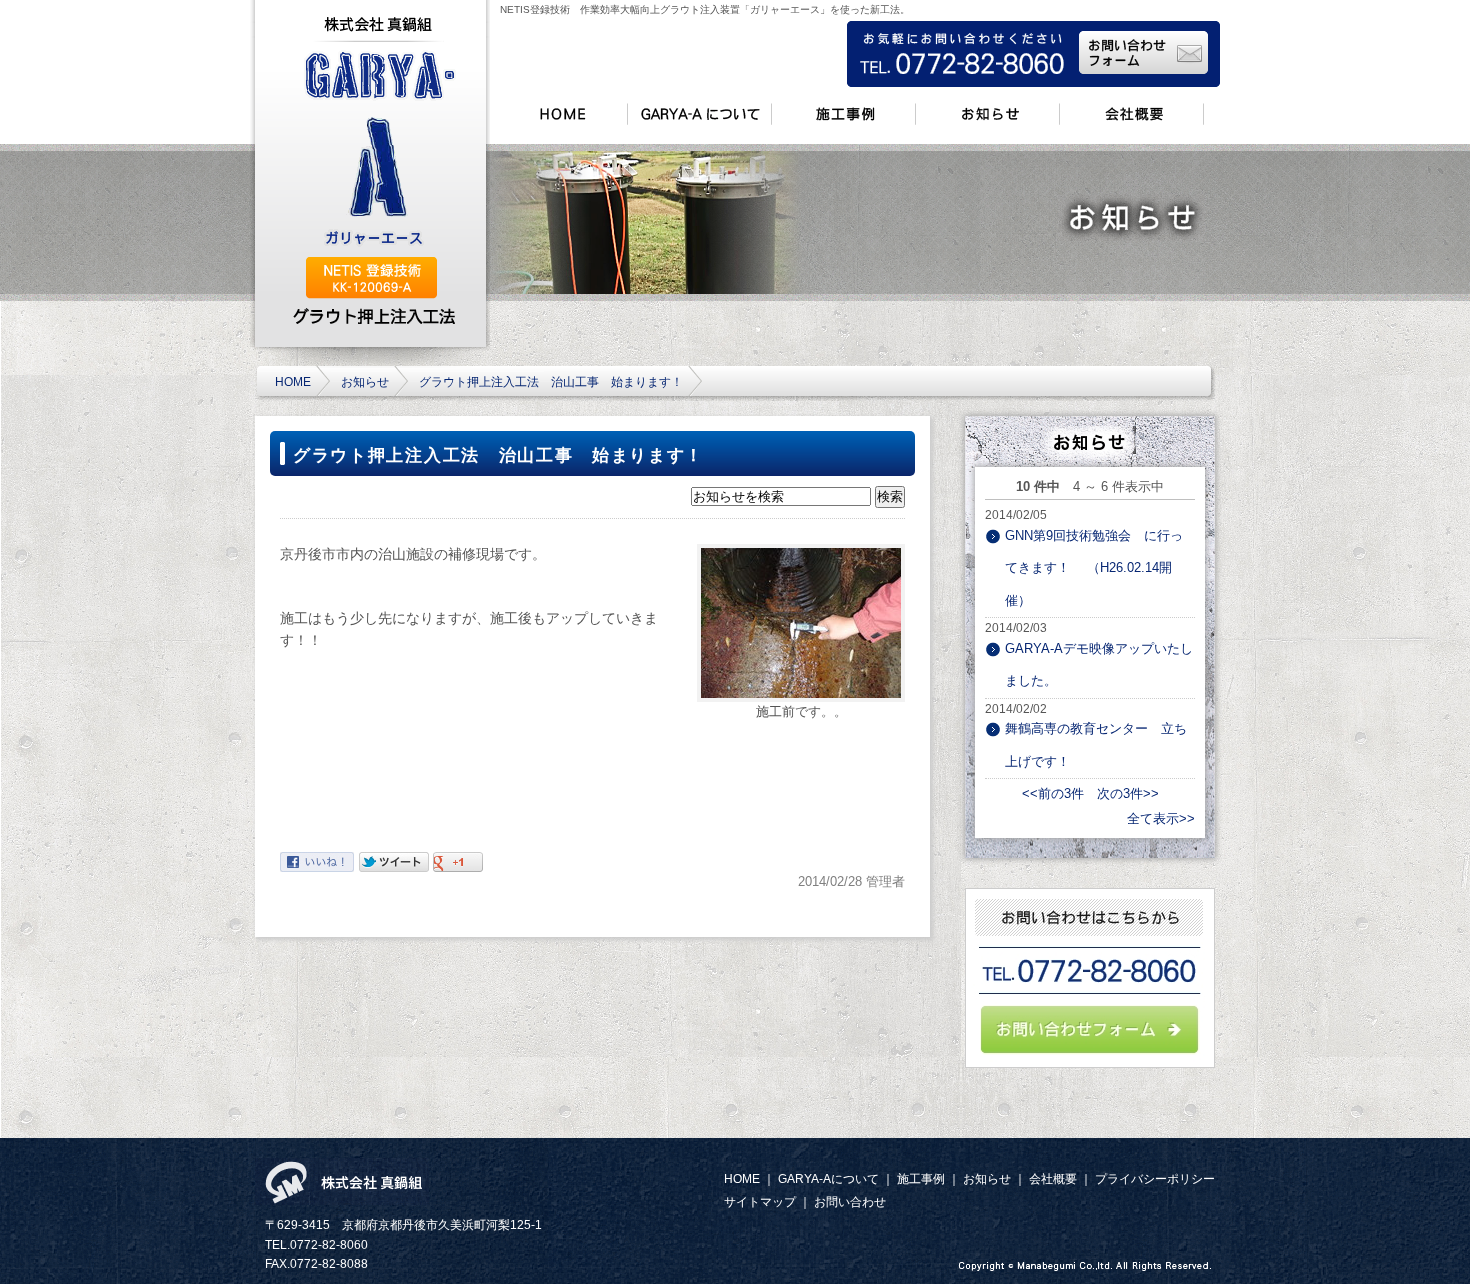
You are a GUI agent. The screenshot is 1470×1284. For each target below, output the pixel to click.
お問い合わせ (850, 1201)
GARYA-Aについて (828, 1178)
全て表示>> (1161, 818)
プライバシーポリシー (1155, 1178)
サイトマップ (760, 1201)
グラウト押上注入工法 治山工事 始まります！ (551, 381)
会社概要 (1053, 1178)
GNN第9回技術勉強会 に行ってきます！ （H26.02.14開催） (1094, 568)
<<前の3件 (1053, 793)
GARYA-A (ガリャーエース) (379, 150)
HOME (293, 381)
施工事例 (921, 1178)
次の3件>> (1128, 793)
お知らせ (365, 381)
